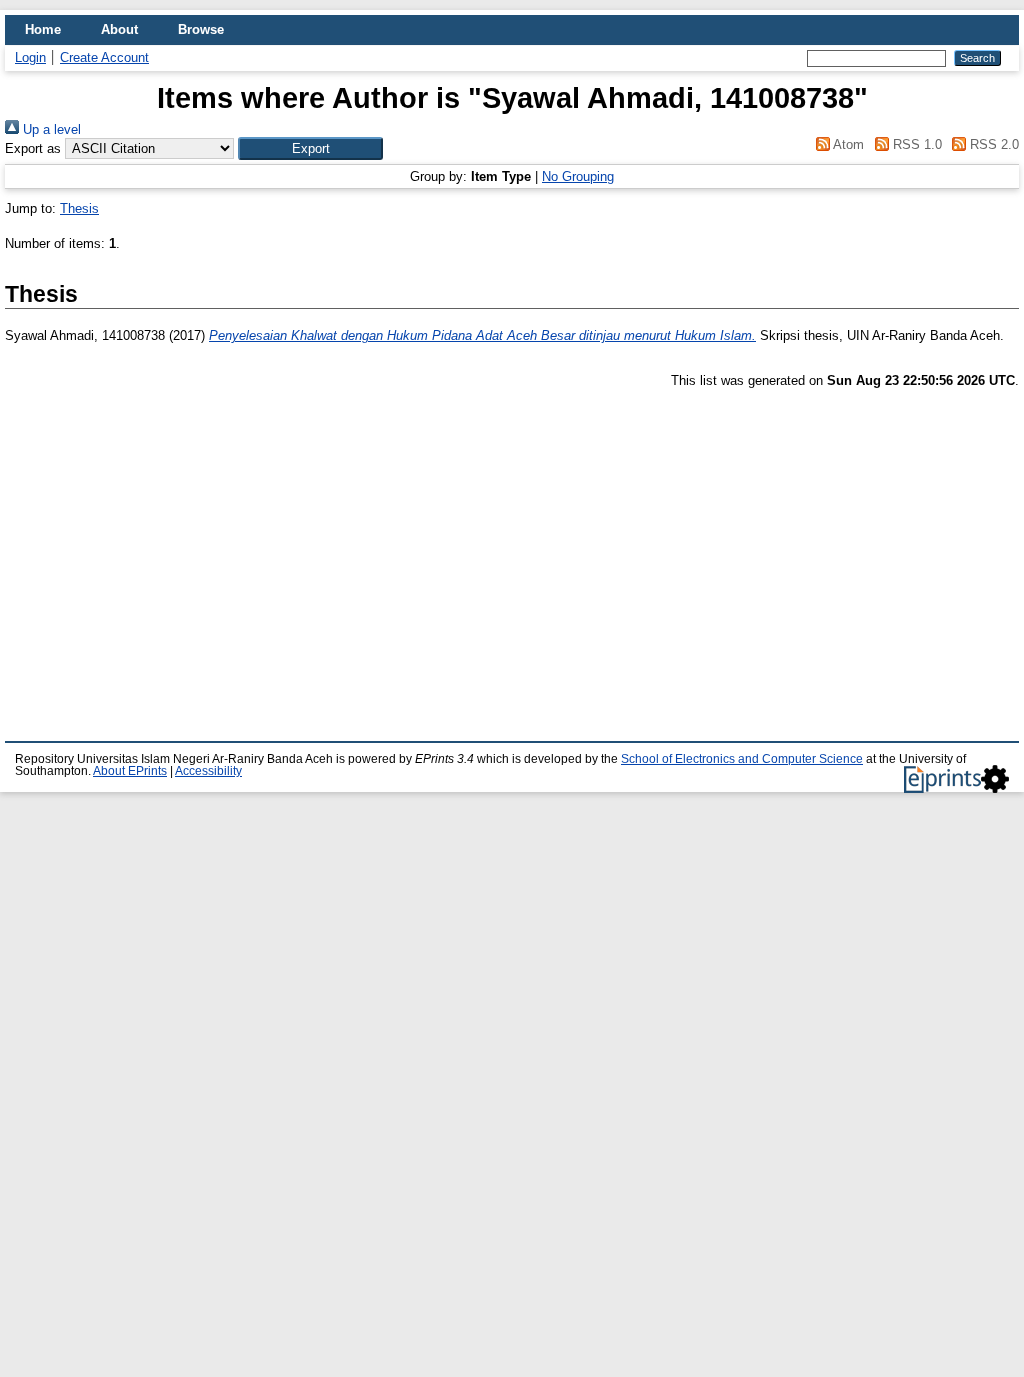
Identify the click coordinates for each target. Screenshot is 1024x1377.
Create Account (104, 57)
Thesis (79, 208)
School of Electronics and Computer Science (742, 759)
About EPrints (130, 771)
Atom (847, 144)
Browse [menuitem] (201, 29)
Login (30, 57)
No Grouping (578, 176)
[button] (310, 148)
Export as (33, 148)
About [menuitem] (119, 29)
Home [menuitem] (43, 29)
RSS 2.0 (992, 144)
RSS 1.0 (915, 144)
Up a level (50, 129)
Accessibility (208, 771)
